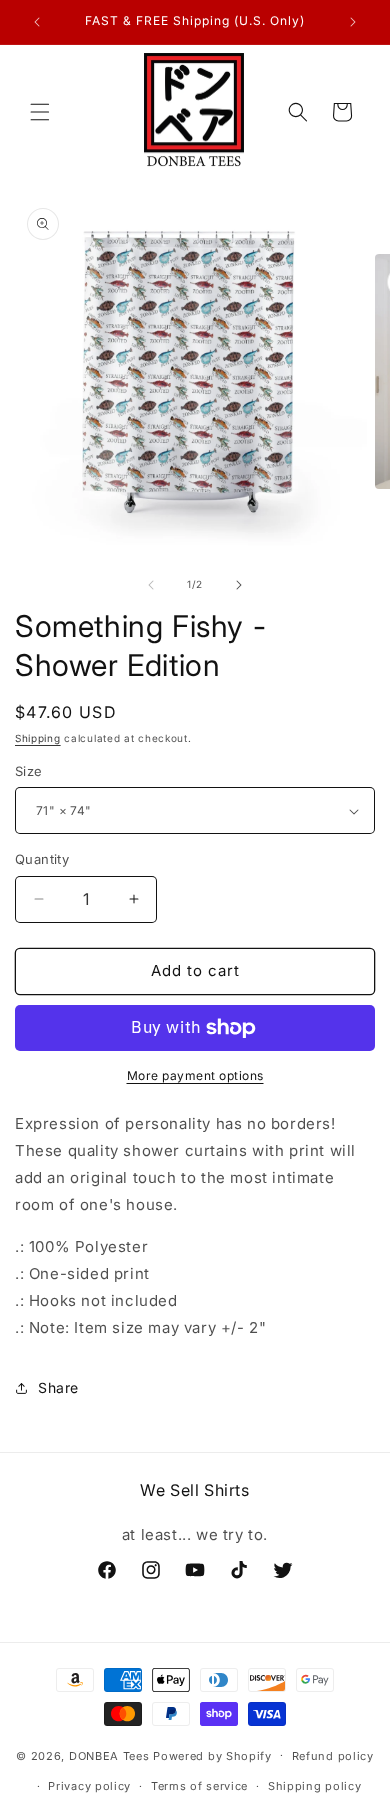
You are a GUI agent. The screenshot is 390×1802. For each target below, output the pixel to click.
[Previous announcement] (37, 22)
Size (29, 771)
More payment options (195, 1075)
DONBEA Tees (109, 1755)
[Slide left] (151, 585)
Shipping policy (315, 1786)
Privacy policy (89, 1786)
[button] (40, 112)
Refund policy (333, 1756)
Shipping (38, 738)
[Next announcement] (353, 22)
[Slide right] (239, 585)
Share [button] (58, 1387)
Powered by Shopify (212, 1755)
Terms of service (199, 1786)
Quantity (42, 859)
